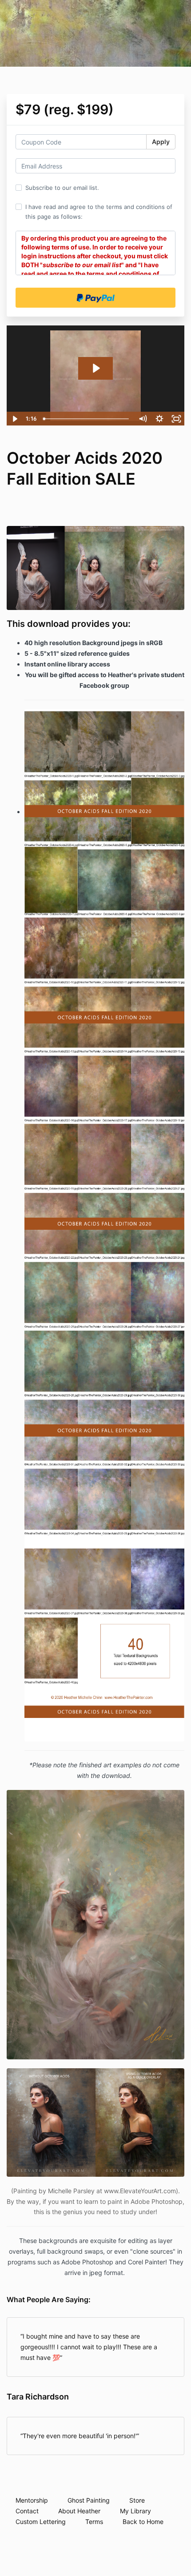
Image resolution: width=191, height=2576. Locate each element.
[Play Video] (15, 419)
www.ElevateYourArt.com (140, 2191)
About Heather (79, 2511)
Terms (94, 2522)
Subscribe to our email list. (62, 188)
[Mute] (143, 419)
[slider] (87, 419)
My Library (135, 2511)
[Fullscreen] (176, 419)
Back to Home (143, 2522)
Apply (161, 142)
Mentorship (32, 2500)
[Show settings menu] (159, 419)
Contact (27, 2511)
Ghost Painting (89, 2500)
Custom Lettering (41, 2522)
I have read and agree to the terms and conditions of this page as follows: (99, 212)
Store (137, 2500)
